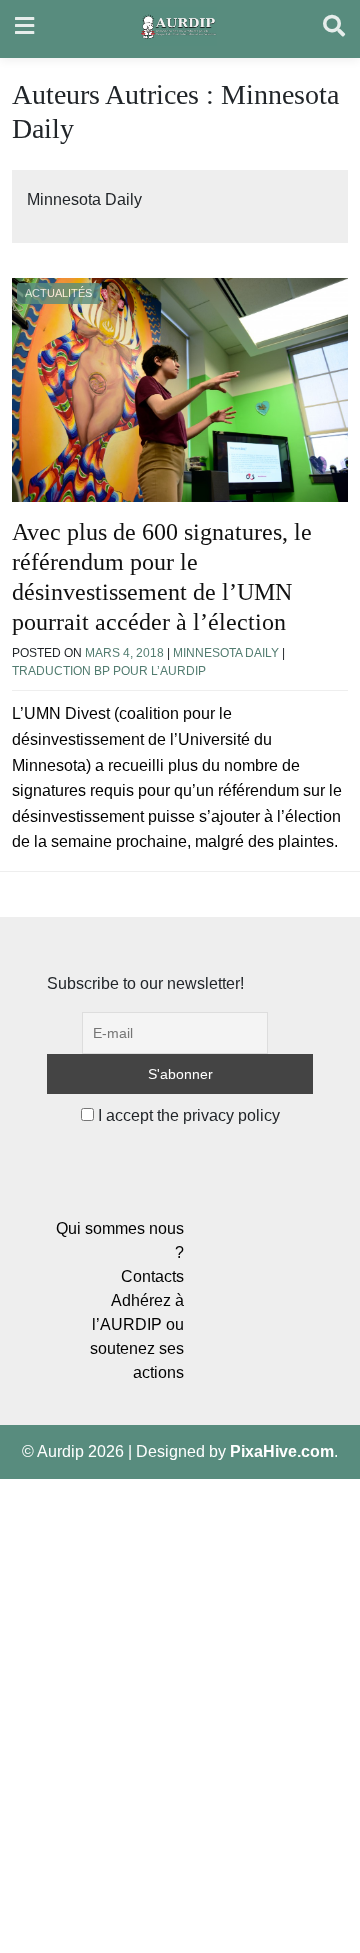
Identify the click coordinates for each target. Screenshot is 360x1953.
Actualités (58, 293)
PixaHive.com (282, 1451)
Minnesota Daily (226, 653)
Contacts (152, 1276)
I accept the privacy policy (187, 1115)
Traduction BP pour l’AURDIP (109, 671)
